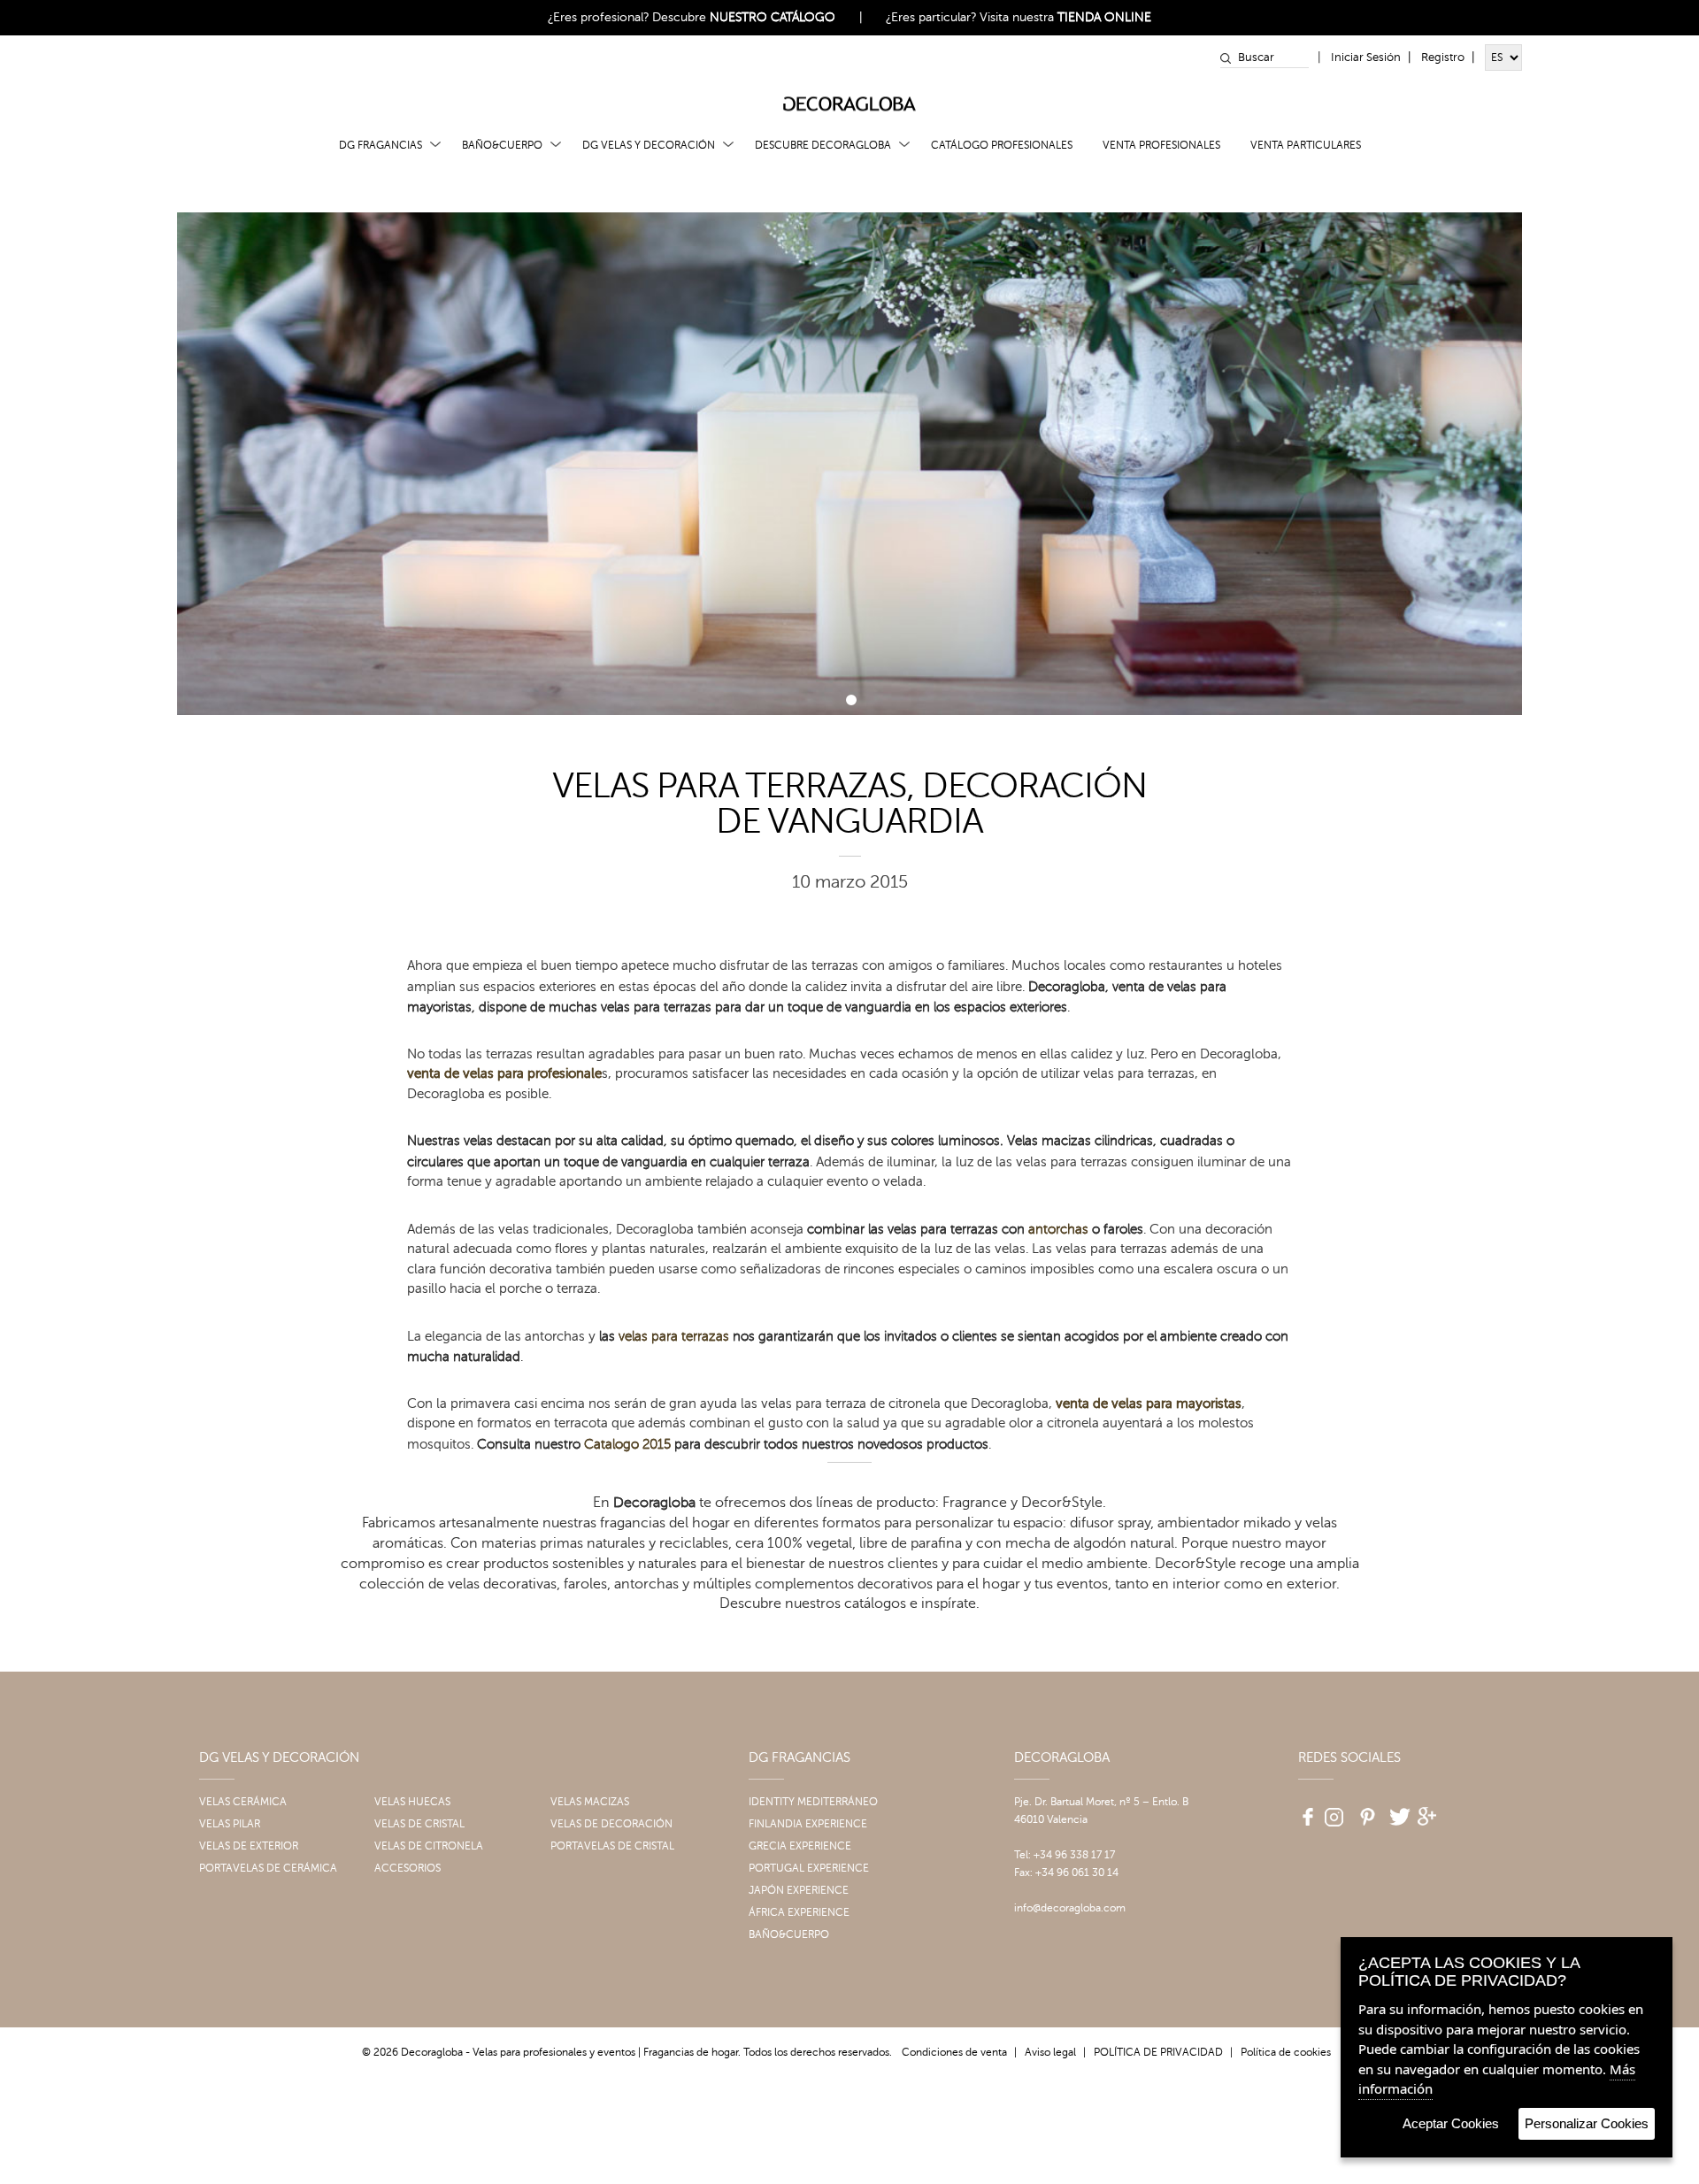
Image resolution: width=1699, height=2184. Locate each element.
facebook (1302, 1811)
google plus (1429, 1811)
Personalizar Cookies (1587, 2123)
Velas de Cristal (419, 1824)
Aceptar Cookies (1451, 2123)
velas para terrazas (674, 1336)
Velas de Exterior (249, 1846)
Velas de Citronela (429, 1846)
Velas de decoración (611, 1824)
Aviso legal (1050, 2052)
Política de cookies (1286, 2052)
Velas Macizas (590, 1802)
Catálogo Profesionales (1002, 145)
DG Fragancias (381, 145)
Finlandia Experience (808, 1824)
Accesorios (407, 1868)
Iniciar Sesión (1366, 58)
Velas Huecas (412, 1802)
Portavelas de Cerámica (268, 1868)
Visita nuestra (1065, 17)
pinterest (1365, 1811)
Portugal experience (809, 1868)
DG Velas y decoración (649, 145)
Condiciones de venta (954, 2052)
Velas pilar (230, 1824)
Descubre (744, 17)
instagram (1334, 1811)
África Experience (799, 1912)
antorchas (1058, 1229)
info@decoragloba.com (1070, 1908)
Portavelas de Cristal (612, 1846)
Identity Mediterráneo (813, 1802)
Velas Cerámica (243, 1802)
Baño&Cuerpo (502, 145)
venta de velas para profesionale (504, 1074)
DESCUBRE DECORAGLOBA (823, 145)
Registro (1443, 58)
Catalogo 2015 (627, 1444)
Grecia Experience (800, 1846)
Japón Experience (799, 1890)
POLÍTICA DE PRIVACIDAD (1158, 2052)
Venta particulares (1306, 145)
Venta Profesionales (1161, 145)
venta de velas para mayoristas (1149, 1404)
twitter (1397, 1811)
